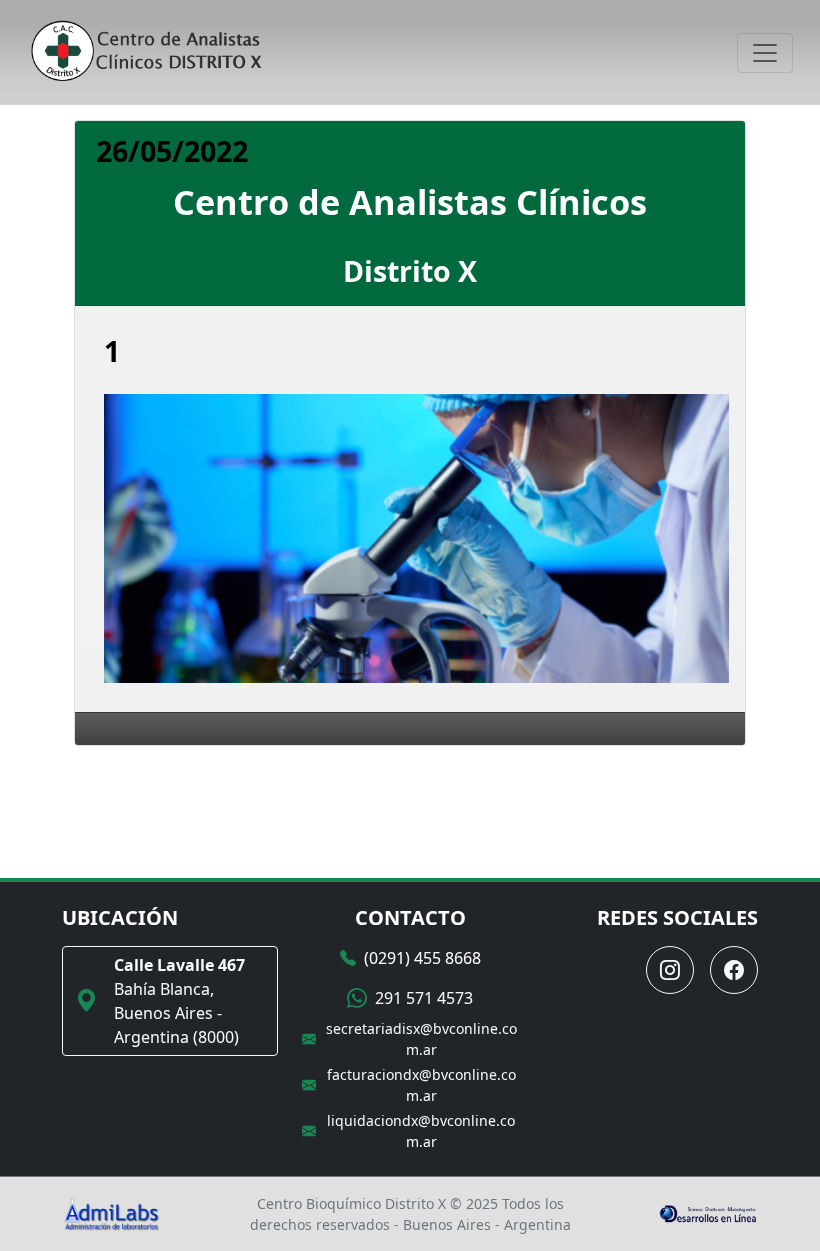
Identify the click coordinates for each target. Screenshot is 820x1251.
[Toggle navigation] (765, 53)
